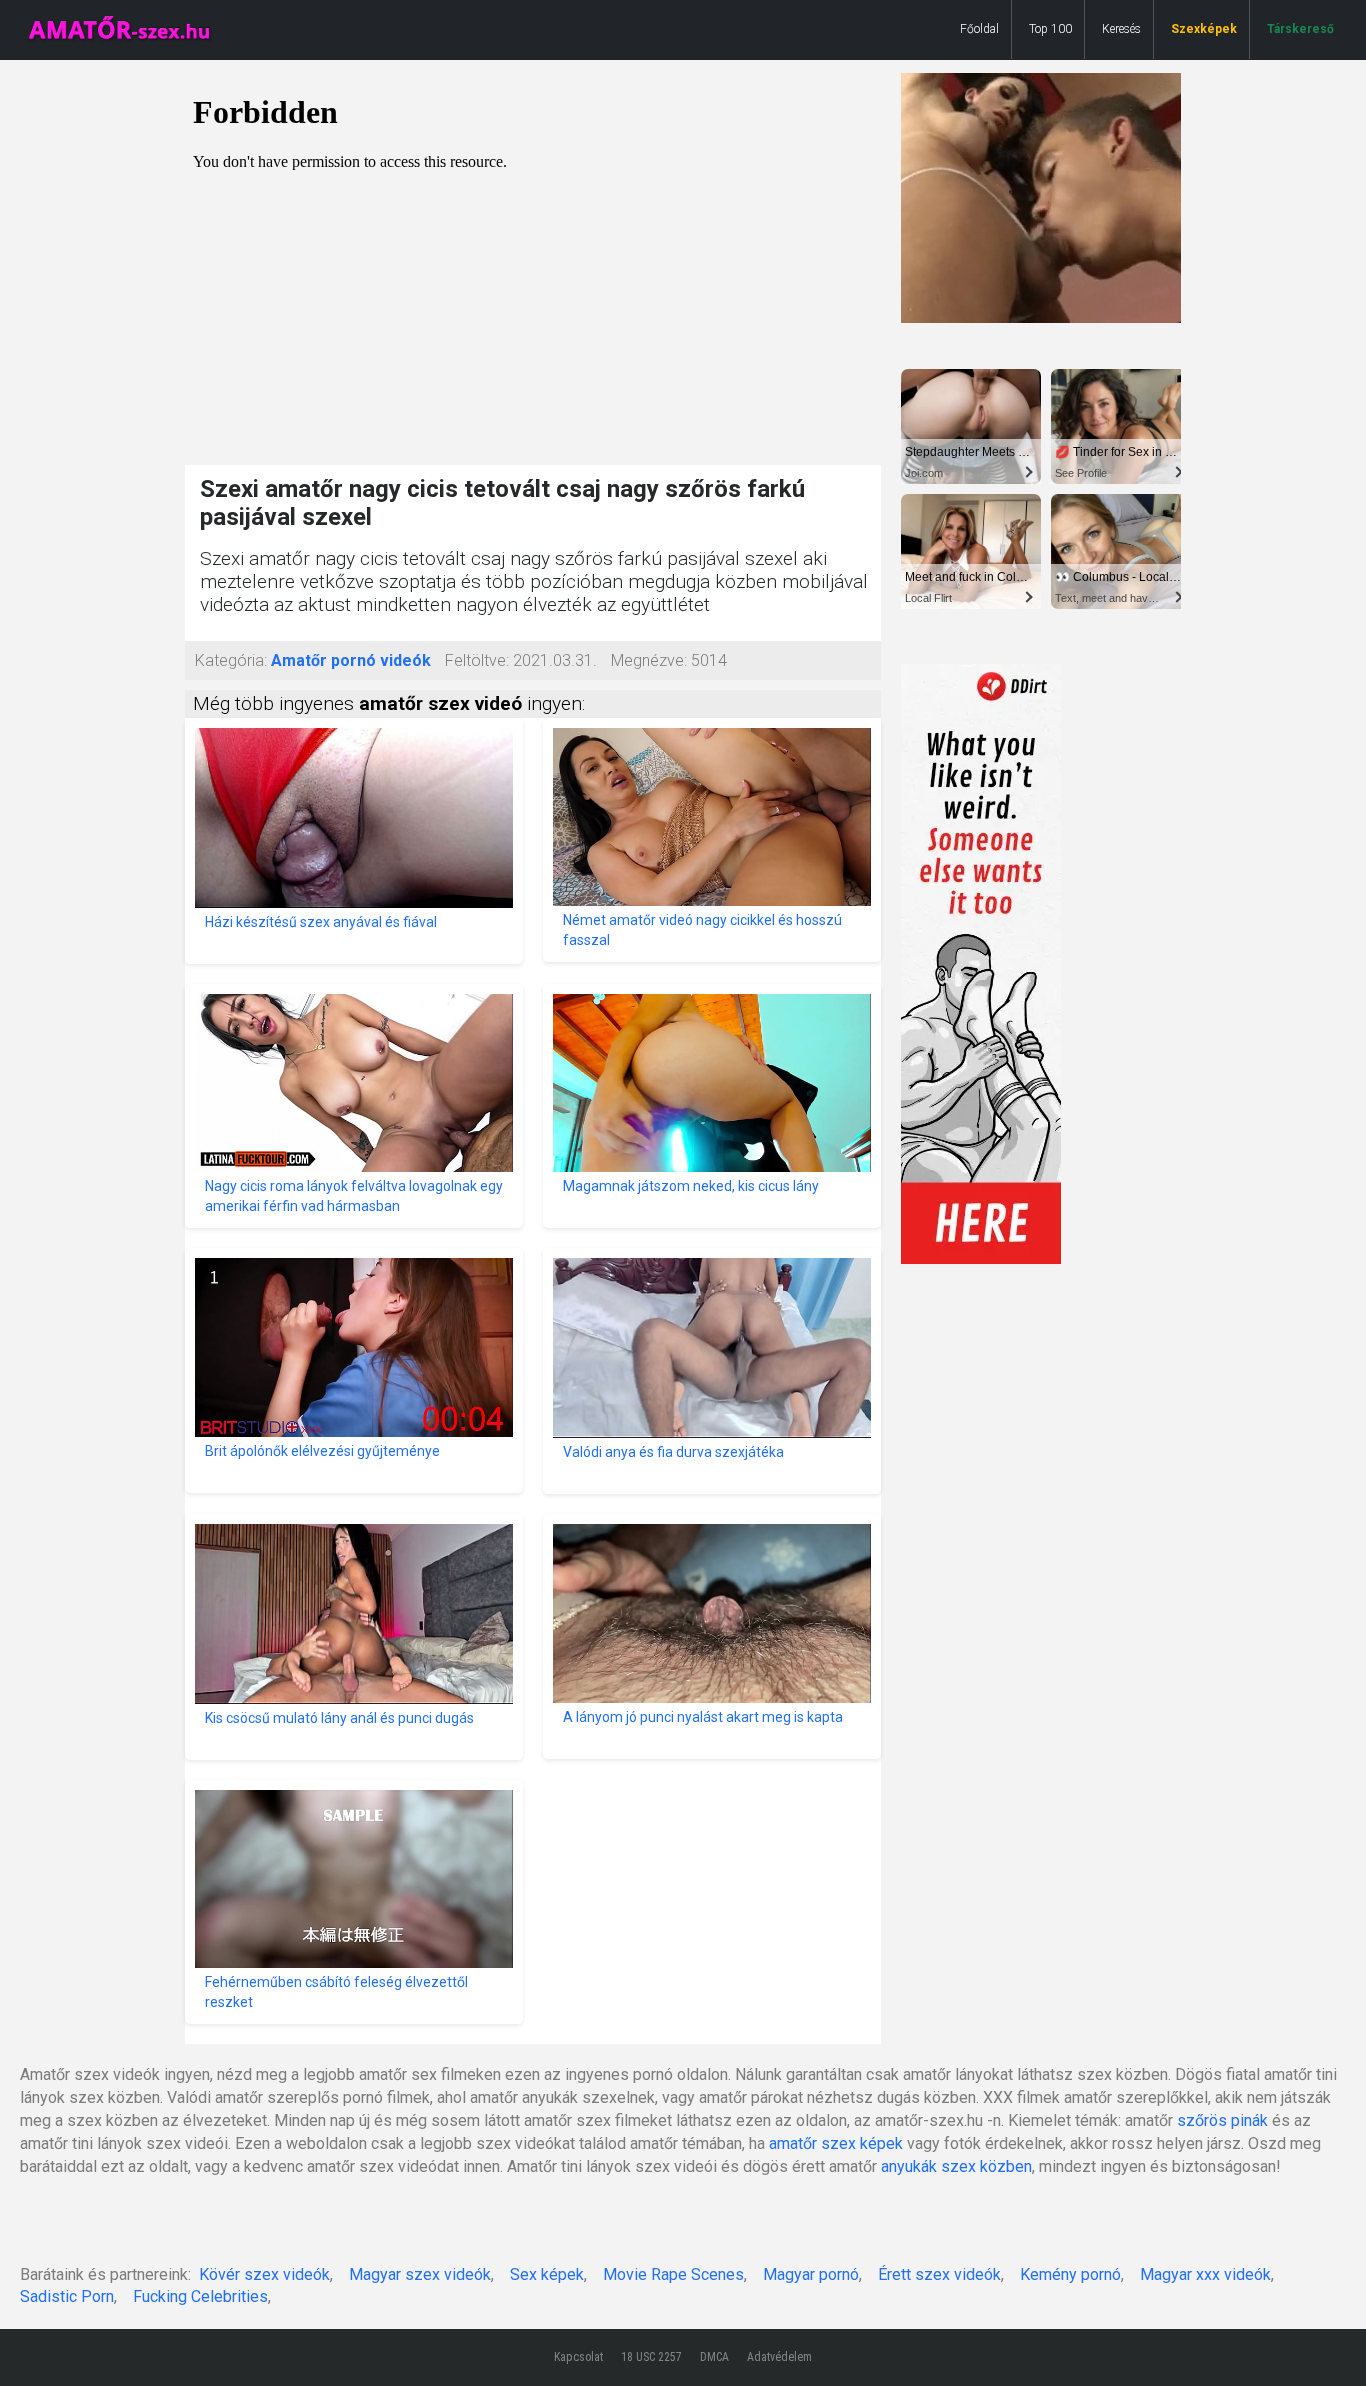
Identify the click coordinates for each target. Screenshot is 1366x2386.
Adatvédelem (779, 2357)
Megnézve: (649, 660)
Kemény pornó (1070, 2274)
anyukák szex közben (956, 2166)
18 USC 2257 (651, 2357)
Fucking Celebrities (200, 2296)
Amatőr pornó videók (351, 660)
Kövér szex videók (264, 2274)
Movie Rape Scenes (673, 2274)
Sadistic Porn (67, 2296)
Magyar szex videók (420, 2274)
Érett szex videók (939, 2274)
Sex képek (547, 2274)
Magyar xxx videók (1205, 2274)
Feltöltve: (477, 660)
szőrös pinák (1222, 2120)
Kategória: (231, 660)
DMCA (714, 2357)
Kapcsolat (578, 2357)
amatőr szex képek (836, 2143)
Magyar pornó (811, 2274)
